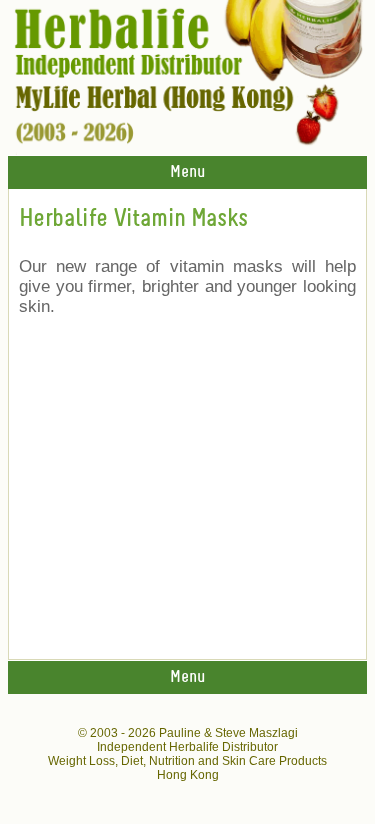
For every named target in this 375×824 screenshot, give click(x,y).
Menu (187, 172)
